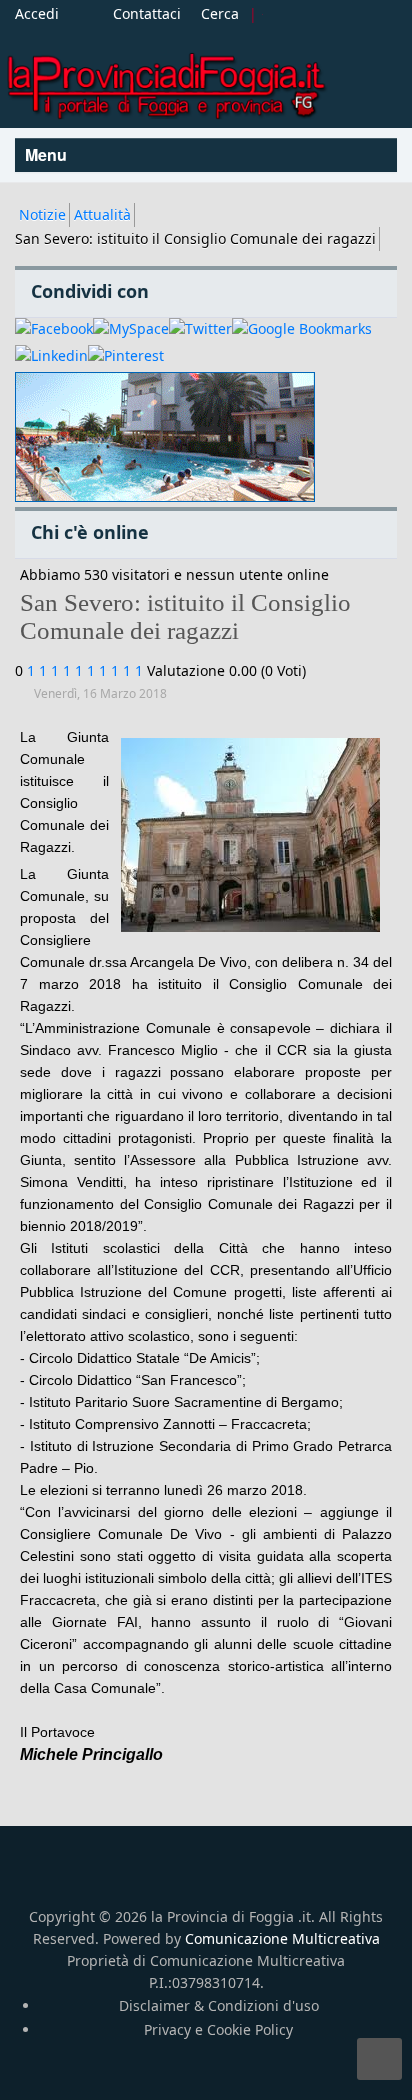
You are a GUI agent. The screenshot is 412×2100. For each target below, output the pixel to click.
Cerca (220, 13)
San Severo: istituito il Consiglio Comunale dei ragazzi (185, 616)
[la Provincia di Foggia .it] (165, 78)
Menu (48, 154)
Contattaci (147, 13)
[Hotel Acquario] (165, 437)
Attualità (102, 214)
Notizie (42, 214)
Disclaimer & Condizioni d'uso (219, 2005)
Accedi (37, 13)
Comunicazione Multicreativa (282, 1938)
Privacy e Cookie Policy (218, 2029)
